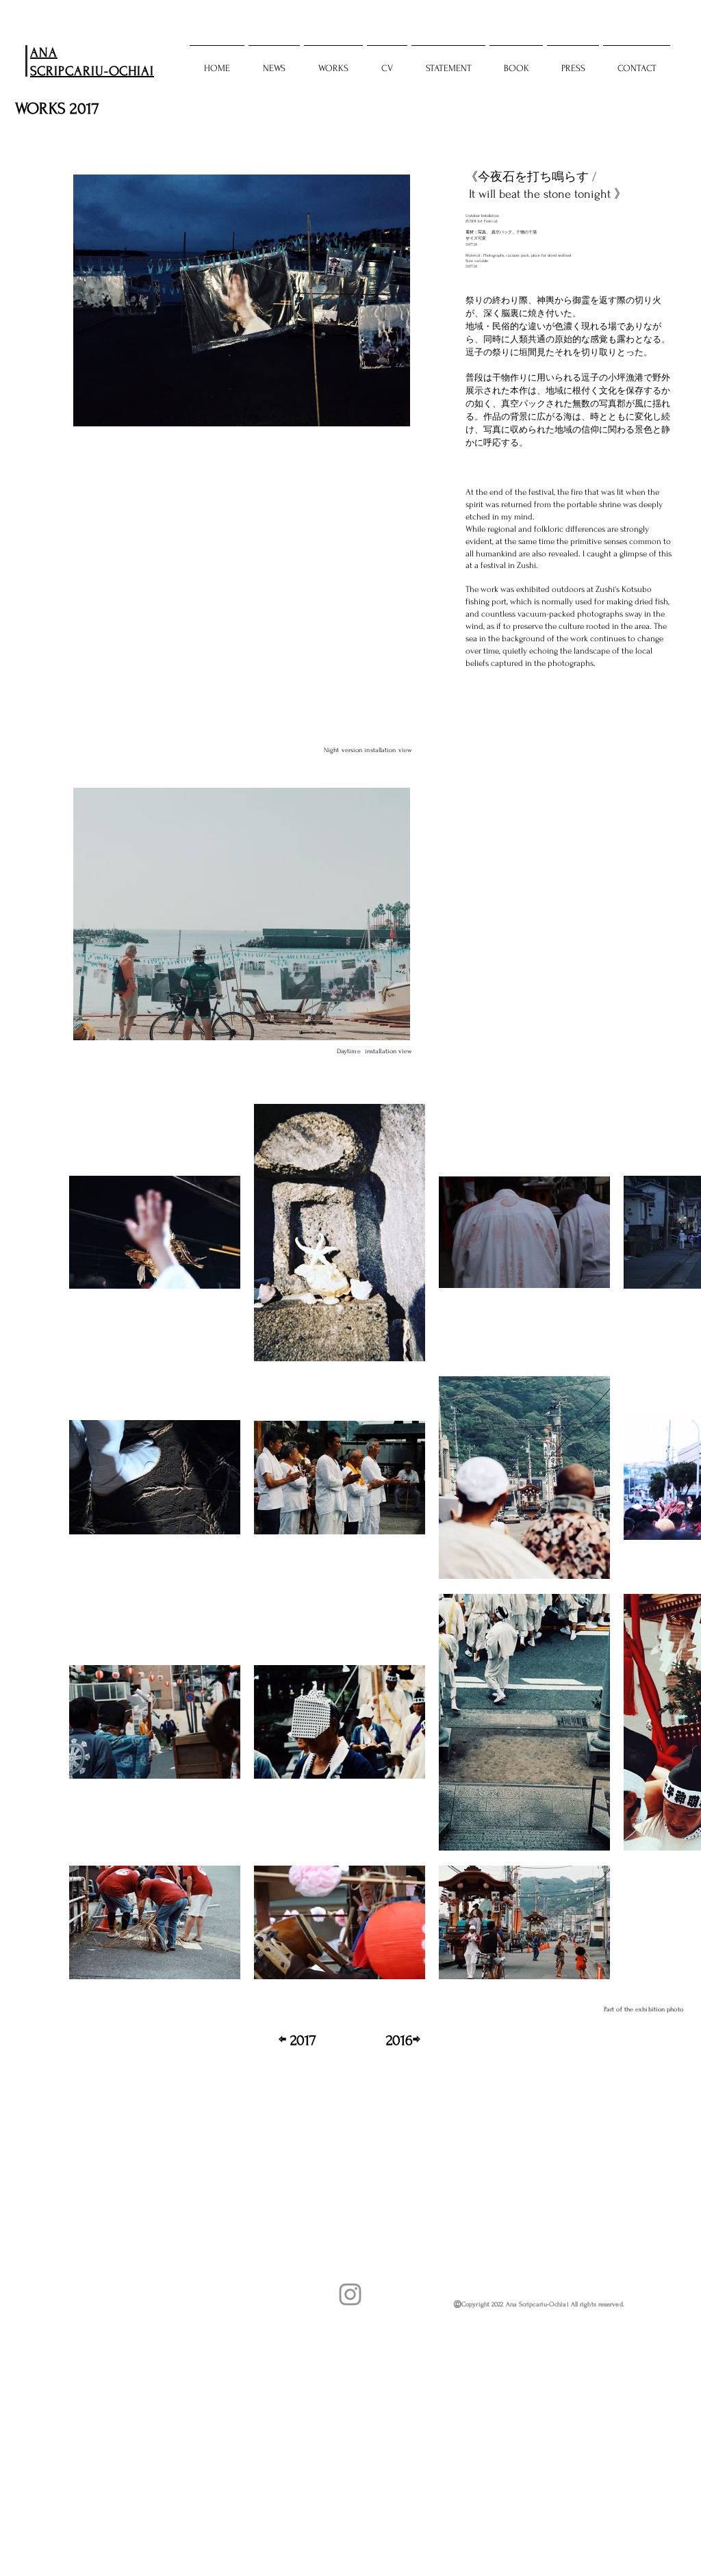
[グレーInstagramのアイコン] (350, 2294)
